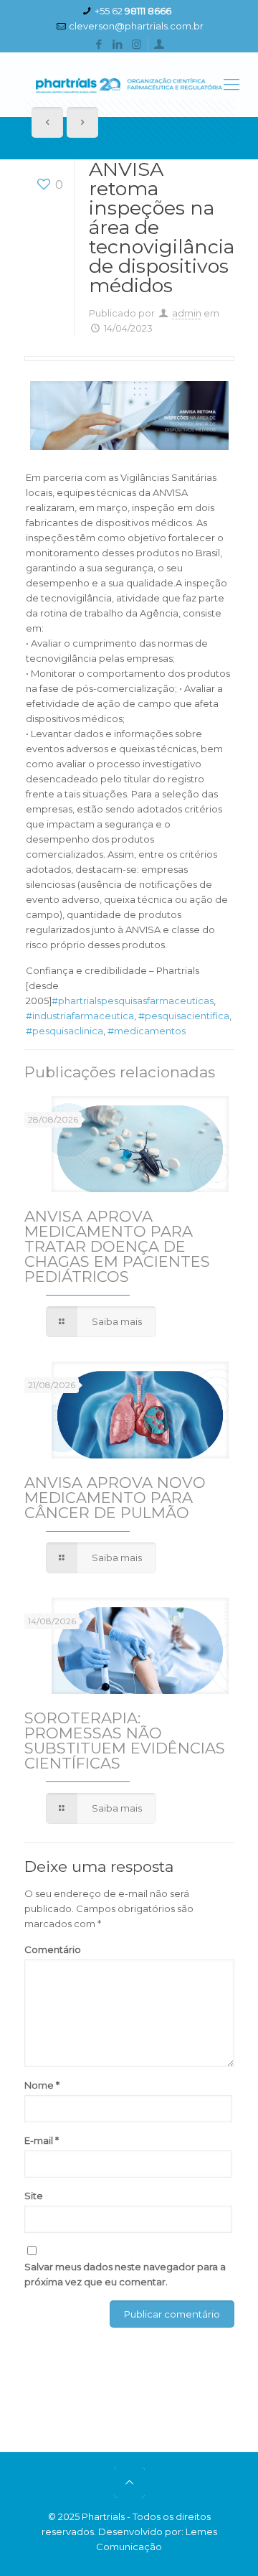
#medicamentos (147, 1031)
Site (34, 2196)
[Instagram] (137, 44)
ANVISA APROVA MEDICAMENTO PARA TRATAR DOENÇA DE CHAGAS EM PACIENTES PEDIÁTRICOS (117, 1246)
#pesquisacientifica (184, 1016)
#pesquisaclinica (64, 1031)
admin (187, 313)
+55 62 (133, 11)
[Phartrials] (129, 85)
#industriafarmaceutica (80, 1016)
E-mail (42, 2140)
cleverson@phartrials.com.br (136, 26)
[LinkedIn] (118, 44)
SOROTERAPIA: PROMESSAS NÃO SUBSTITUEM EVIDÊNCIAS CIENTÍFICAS (125, 1741)
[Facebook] (99, 44)
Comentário (53, 1949)
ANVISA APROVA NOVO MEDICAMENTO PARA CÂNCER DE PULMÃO (115, 1498)
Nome (42, 2085)
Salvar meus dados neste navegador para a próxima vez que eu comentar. (125, 2274)
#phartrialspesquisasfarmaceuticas (133, 1001)
